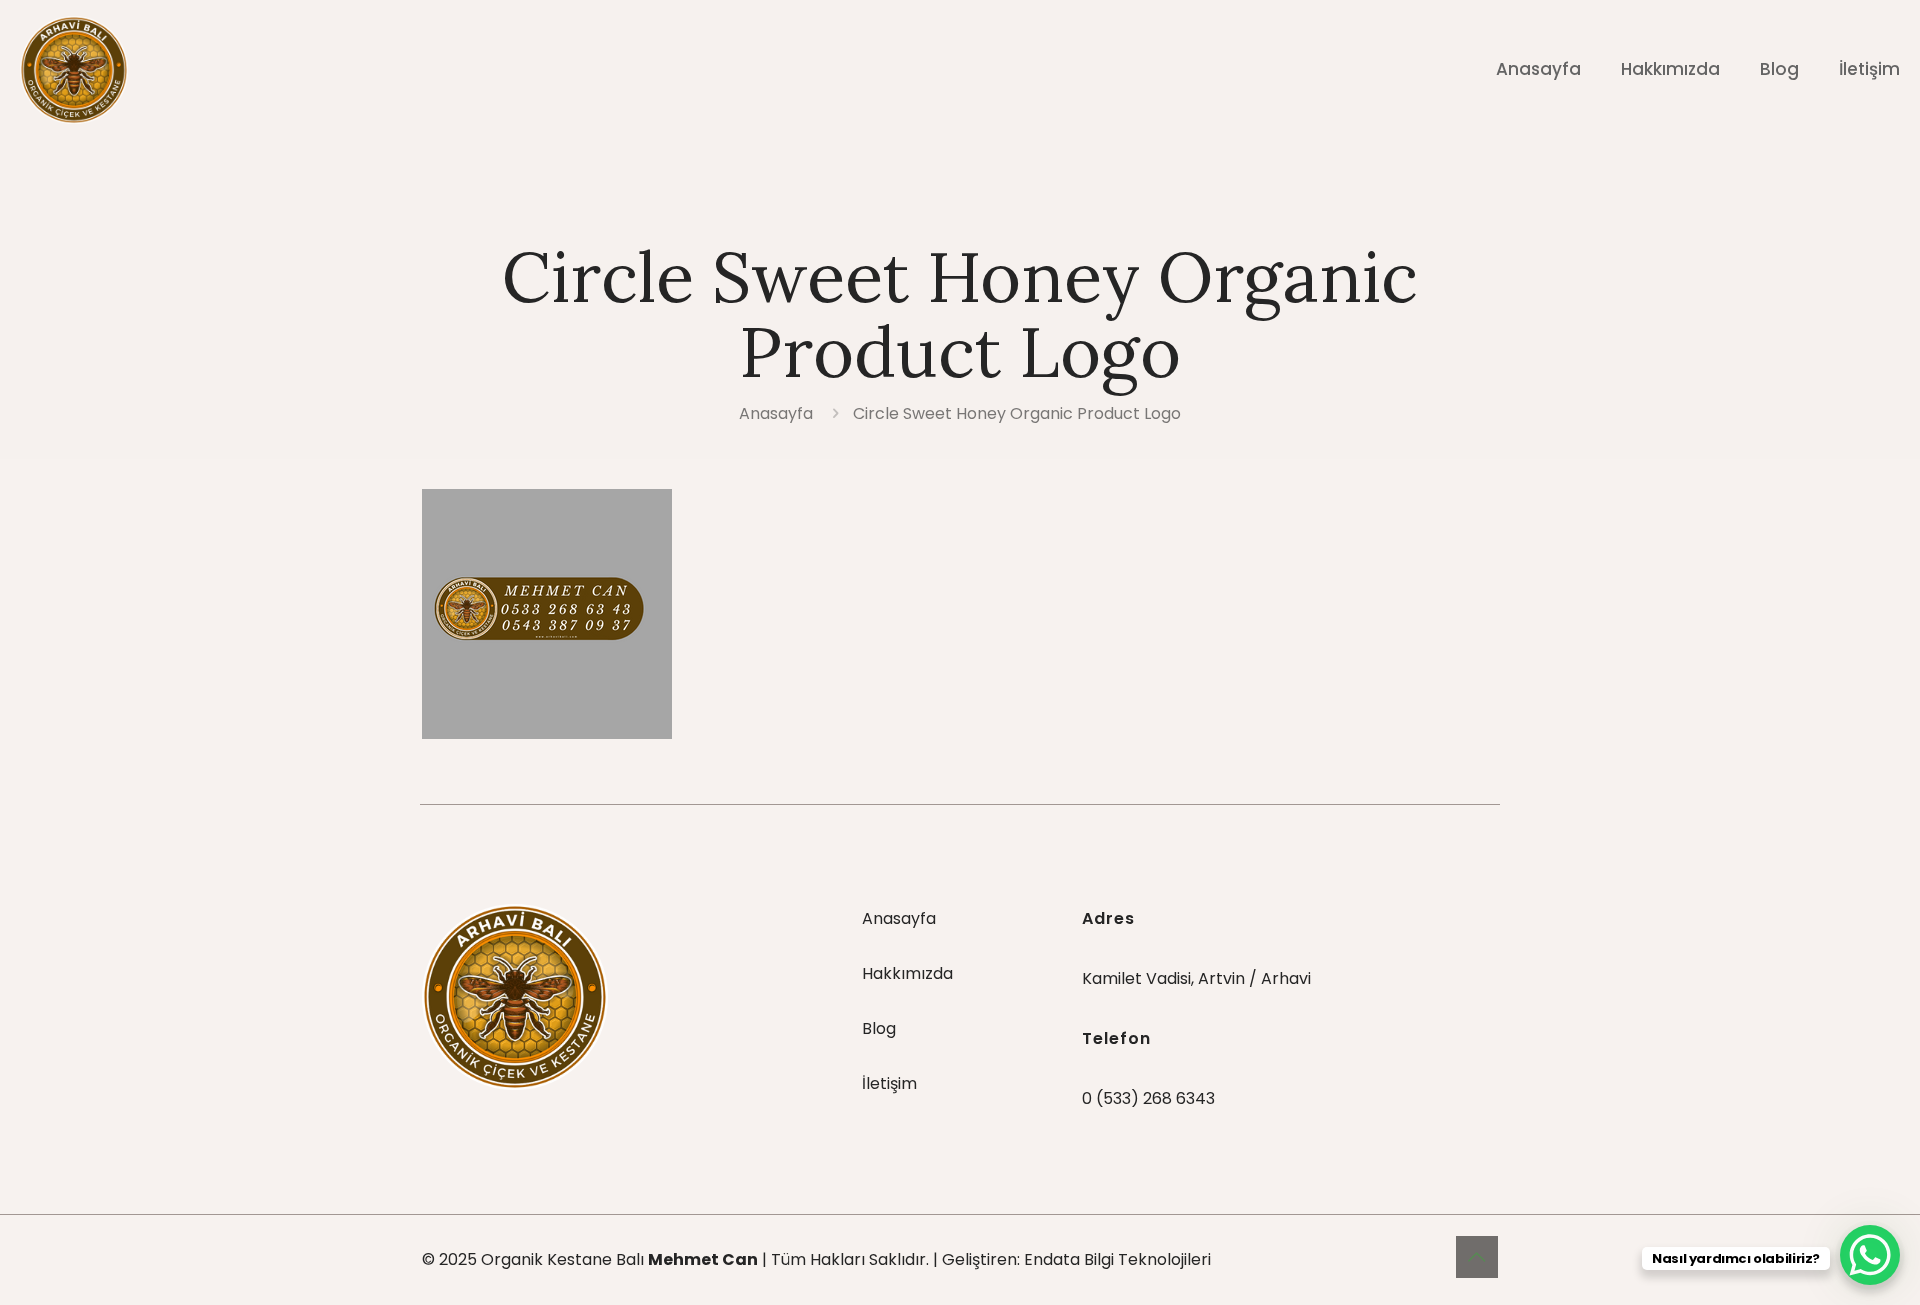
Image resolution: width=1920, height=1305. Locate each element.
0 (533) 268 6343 (1148, 1098)
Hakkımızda (907, 973)
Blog (879, 1028)
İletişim (889, 1083)
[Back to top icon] (1477, 1257)
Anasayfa (776, 413)
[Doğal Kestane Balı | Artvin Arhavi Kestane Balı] (74, 69)
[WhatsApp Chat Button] (1870, 1255)
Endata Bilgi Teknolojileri (1117, 1259)
